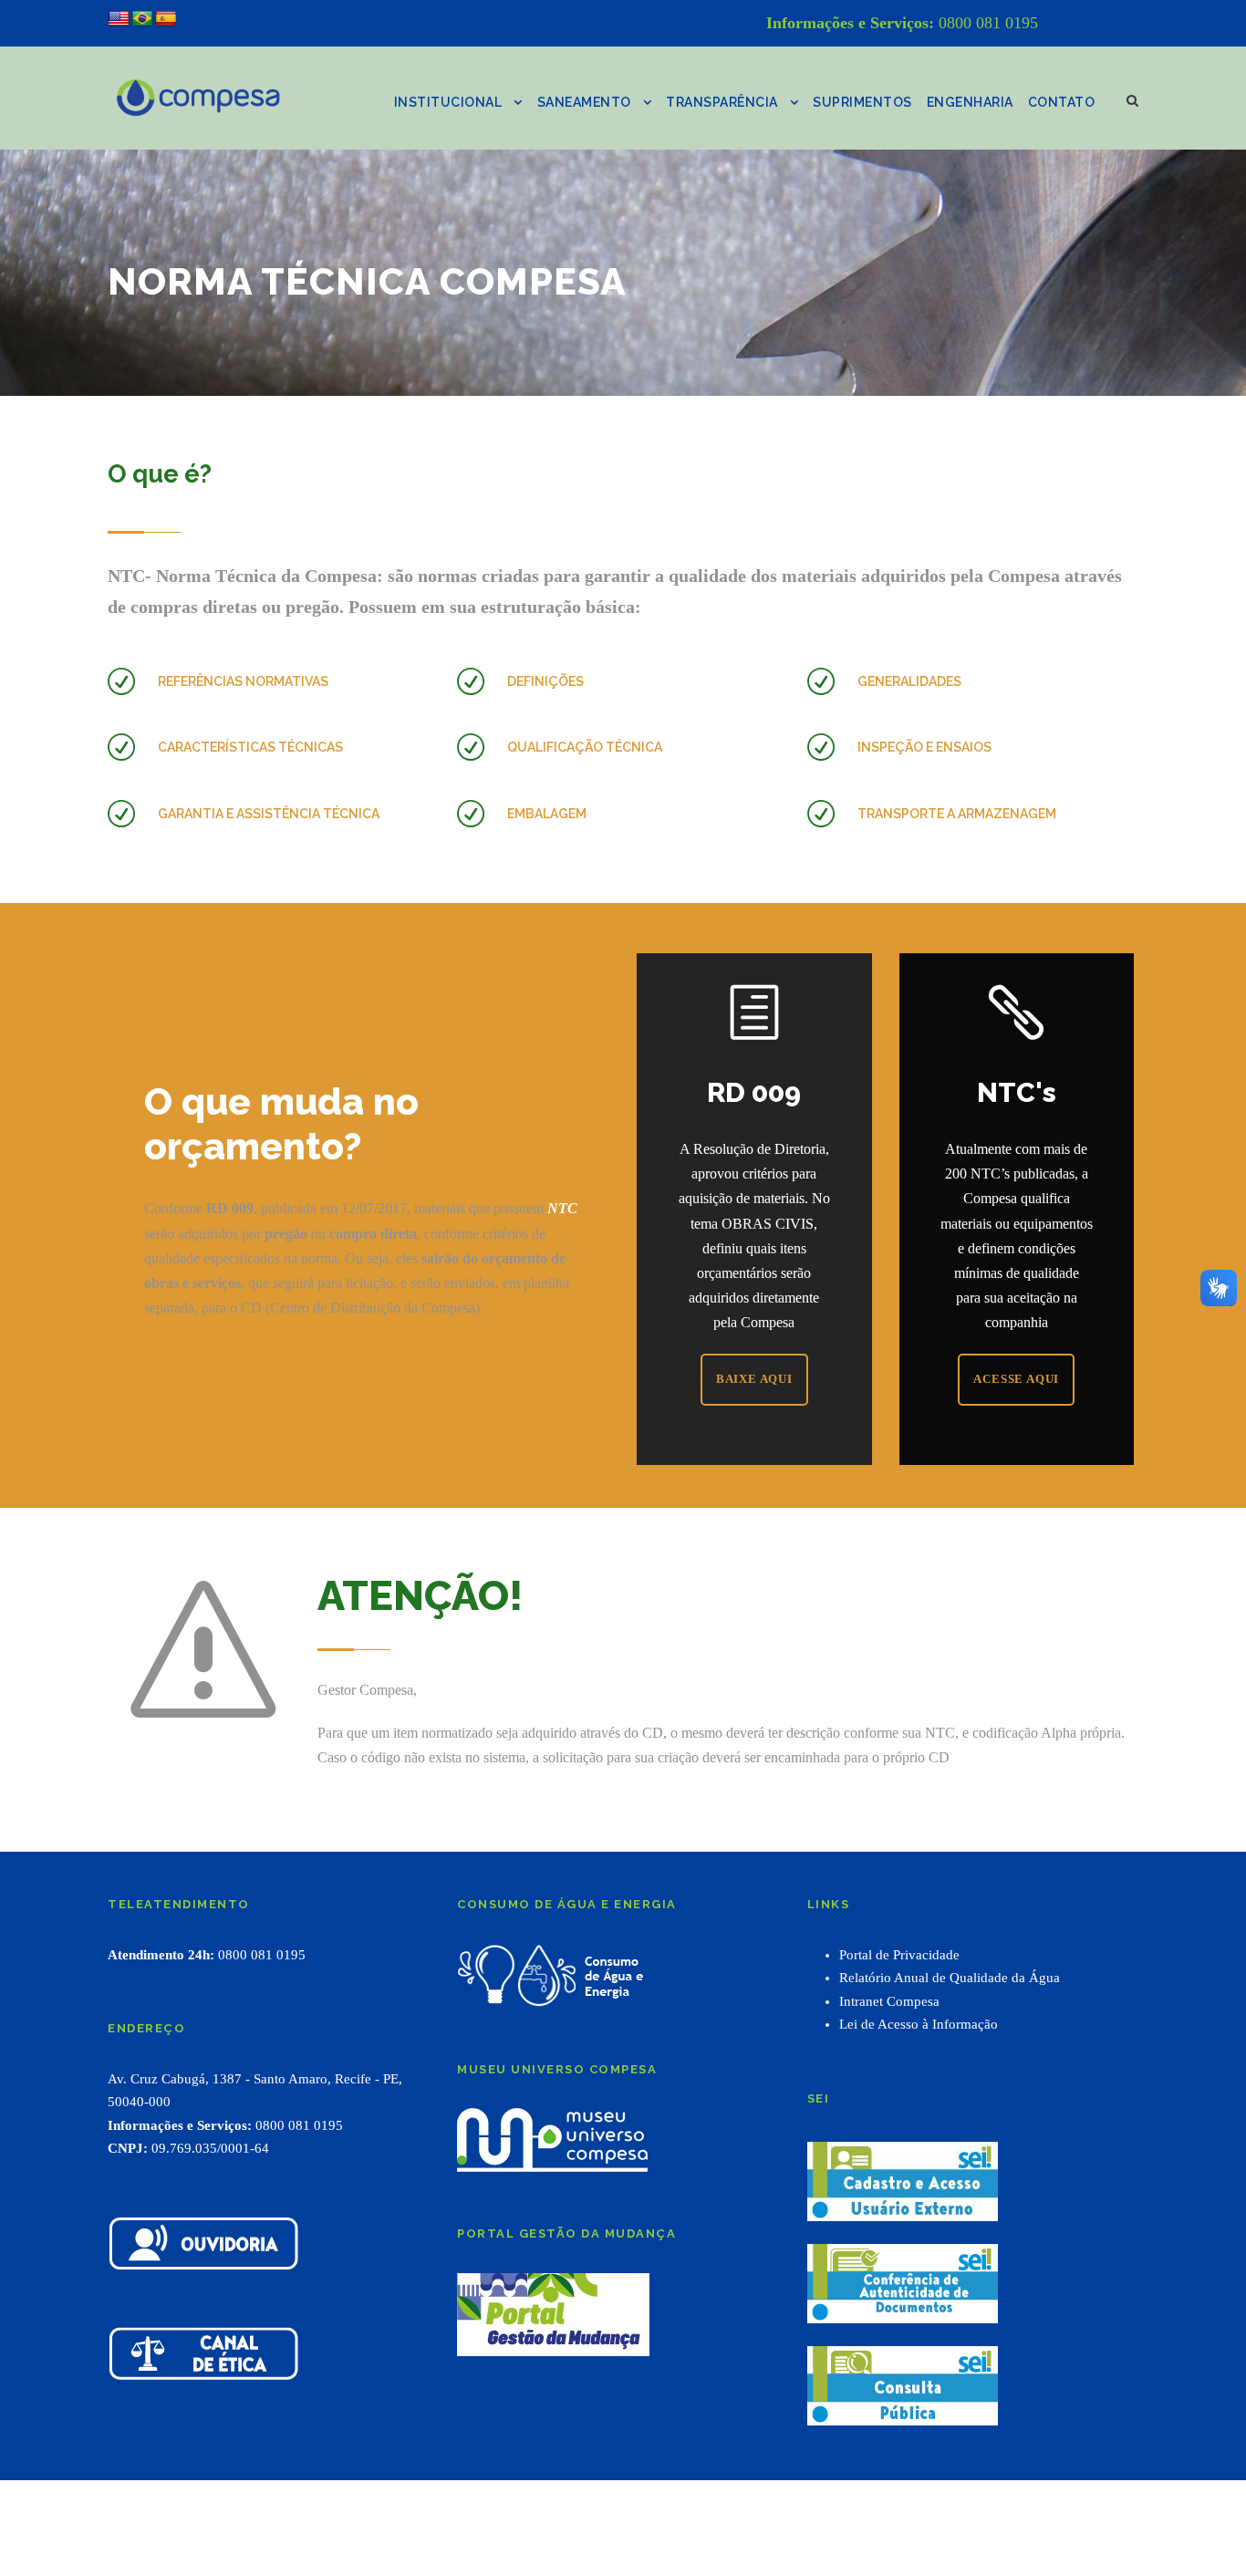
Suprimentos (862, 102)
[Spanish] (166, 19)
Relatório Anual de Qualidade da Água (950, 1978)
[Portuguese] (142, 19)
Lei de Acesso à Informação (919, 2024)
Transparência (722, 102)
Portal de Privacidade (899, 1955)
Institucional (448, 102)
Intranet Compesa (889, 2001)
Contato (1062, 102)
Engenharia (970, 102)
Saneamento (584, 102)
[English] (119, 19)
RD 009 (754, 1092)
